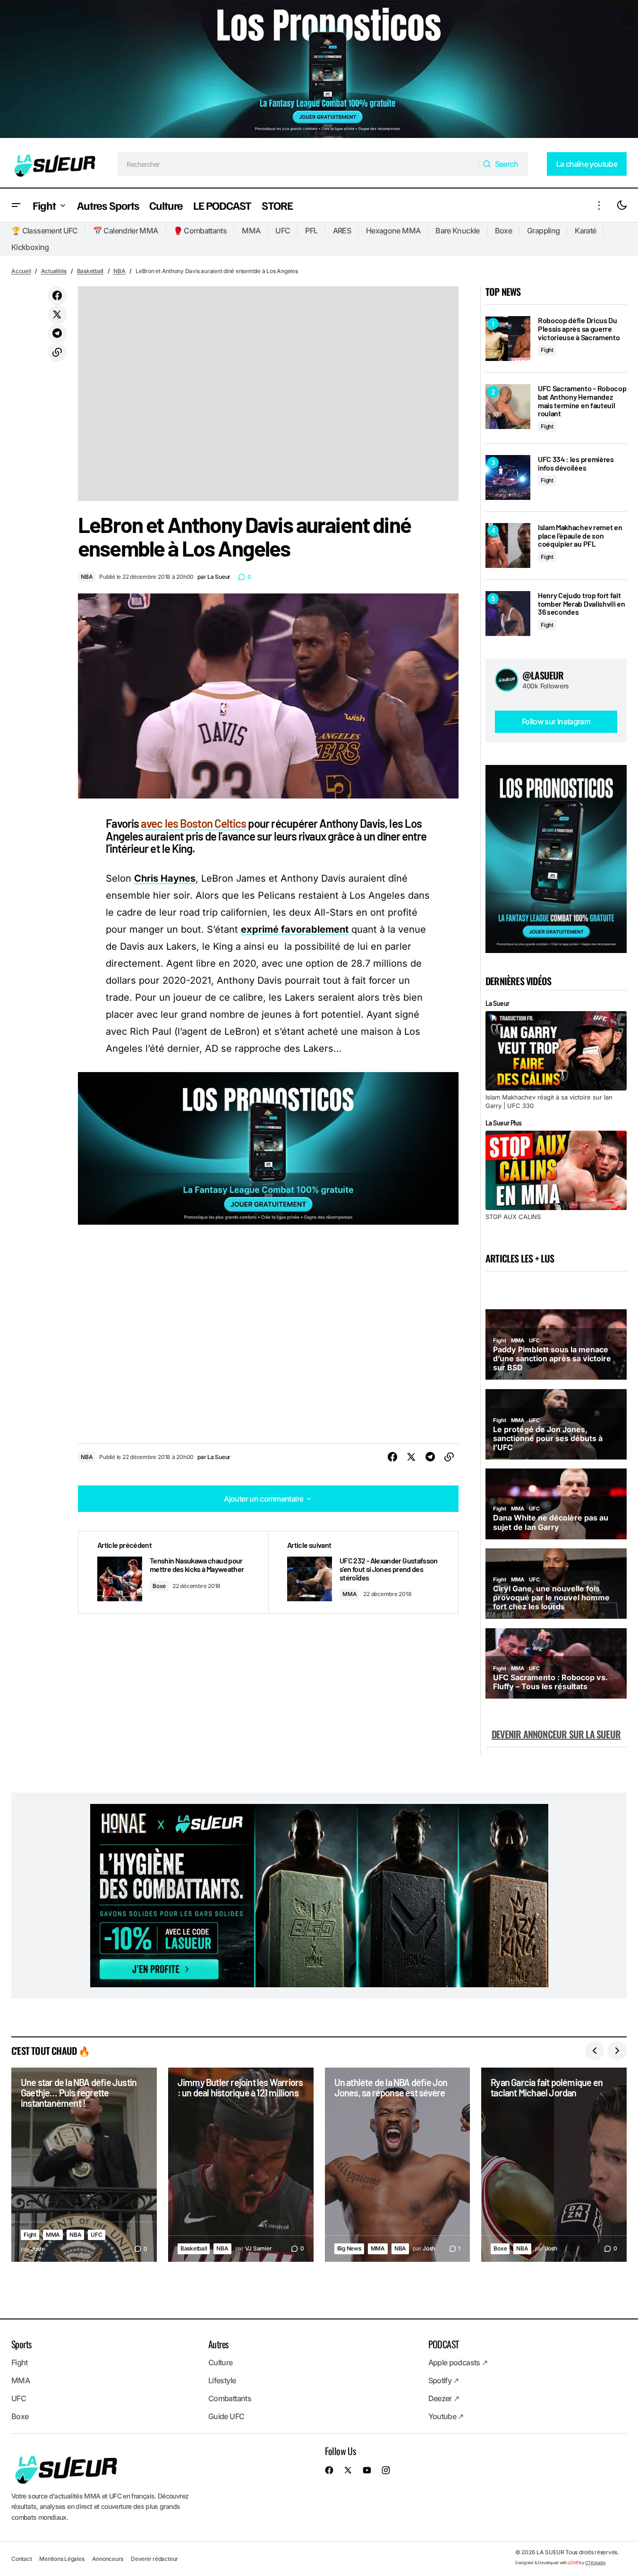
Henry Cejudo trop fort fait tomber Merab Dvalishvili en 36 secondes (581, 604)
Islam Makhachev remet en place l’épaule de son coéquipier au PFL (580, 536)
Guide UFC (226, 2416)
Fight (547, 350)
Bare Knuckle (457, 231)
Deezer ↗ (444, 2398)
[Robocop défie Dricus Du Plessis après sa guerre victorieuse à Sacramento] (508, 339)
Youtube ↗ (446, 2416)
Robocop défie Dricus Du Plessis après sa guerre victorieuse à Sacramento (579, 329)
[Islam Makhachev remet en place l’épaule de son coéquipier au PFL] (508, 545)
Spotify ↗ (444, 2380)
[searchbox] (298, 164)
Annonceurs (108, 2558)
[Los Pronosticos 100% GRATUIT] (319, 70)
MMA (251, 231)
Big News (349, 2248)
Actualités (54, 271)
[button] (16, 205)
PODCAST (444, 2344)
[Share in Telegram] (57, 334)
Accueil (21, 271)
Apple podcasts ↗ (458, 2362)
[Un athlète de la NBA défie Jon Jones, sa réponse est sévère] (398, 2164)
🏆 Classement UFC (45, 231)
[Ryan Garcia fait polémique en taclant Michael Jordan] (554, 2164)
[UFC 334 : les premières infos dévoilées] (508, 477)
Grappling (543, 231)
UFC (283, 231)
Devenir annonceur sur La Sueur (556, 1734)
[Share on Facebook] (57, 296)
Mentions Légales (62, 2558)
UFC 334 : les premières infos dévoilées (576, 463)
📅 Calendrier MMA (126, 231)
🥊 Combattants (200, 231)
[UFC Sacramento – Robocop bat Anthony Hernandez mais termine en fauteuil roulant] (508, 407)
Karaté (585, 231)
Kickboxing (30, 247)
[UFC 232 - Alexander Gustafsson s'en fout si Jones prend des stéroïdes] (363, 1572)
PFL (311, 231)
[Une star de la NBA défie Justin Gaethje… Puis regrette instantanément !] (84, 2164)
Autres (218, 2344)
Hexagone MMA (393, 231)
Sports (21, 2344)
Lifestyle (222, 2380)
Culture (221, 2362)
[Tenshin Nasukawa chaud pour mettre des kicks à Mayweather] (173, 1572)
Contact (21, 2558)
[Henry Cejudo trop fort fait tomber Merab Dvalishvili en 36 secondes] (508, 614)
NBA (119, 271)
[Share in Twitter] (57, 315)
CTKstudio (595, 2562)
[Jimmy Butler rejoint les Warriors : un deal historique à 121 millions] (241, 2164)
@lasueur (543, 675)
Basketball (90, 271)
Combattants (230, 2398)
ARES (342, 231)
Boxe (503, 231)
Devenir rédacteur (154, 2558)
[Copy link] (57, 352)
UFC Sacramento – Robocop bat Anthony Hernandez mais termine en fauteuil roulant (582, 401)
